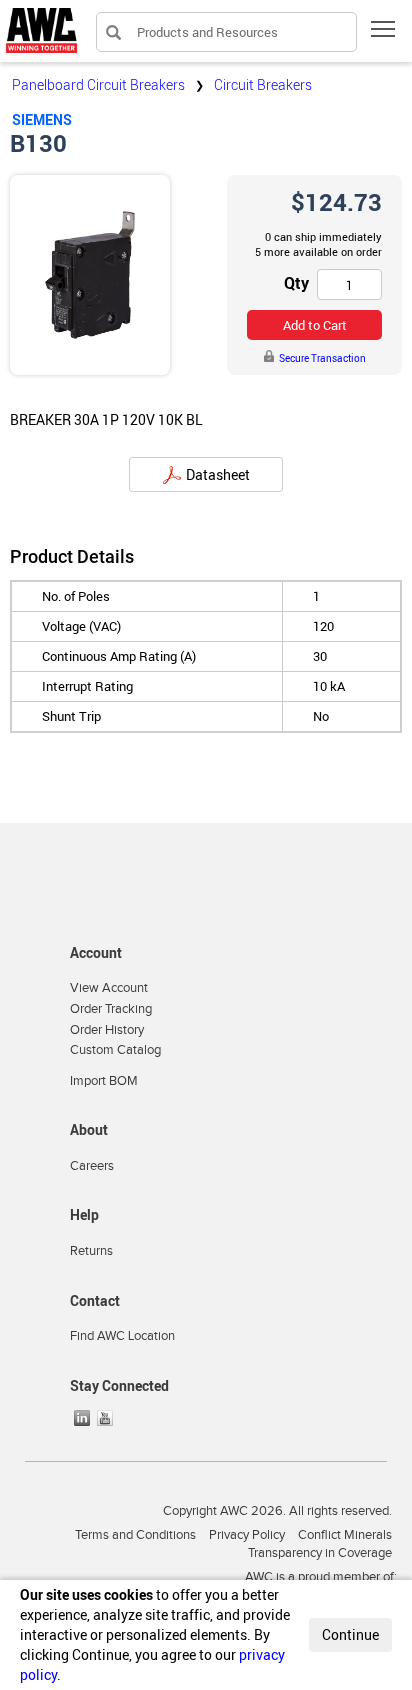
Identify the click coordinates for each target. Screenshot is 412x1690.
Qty (296, 283)
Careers (92, 1166)
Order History (107, 1030)
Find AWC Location (122, 1336)
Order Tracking (111, 1009)
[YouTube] (107, 1418)
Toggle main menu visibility (383, 28)
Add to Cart (315, 325)
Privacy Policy (247, 1535)
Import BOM (104, 1081)
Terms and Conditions (135, 1535)
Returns (91, 1251)
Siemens (42, 119)
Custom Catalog (115, 1050)
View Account (109, 988)
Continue (350, 1634)
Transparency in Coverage (320, 1553)
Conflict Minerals (345, 1535)
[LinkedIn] (84, 1418)
